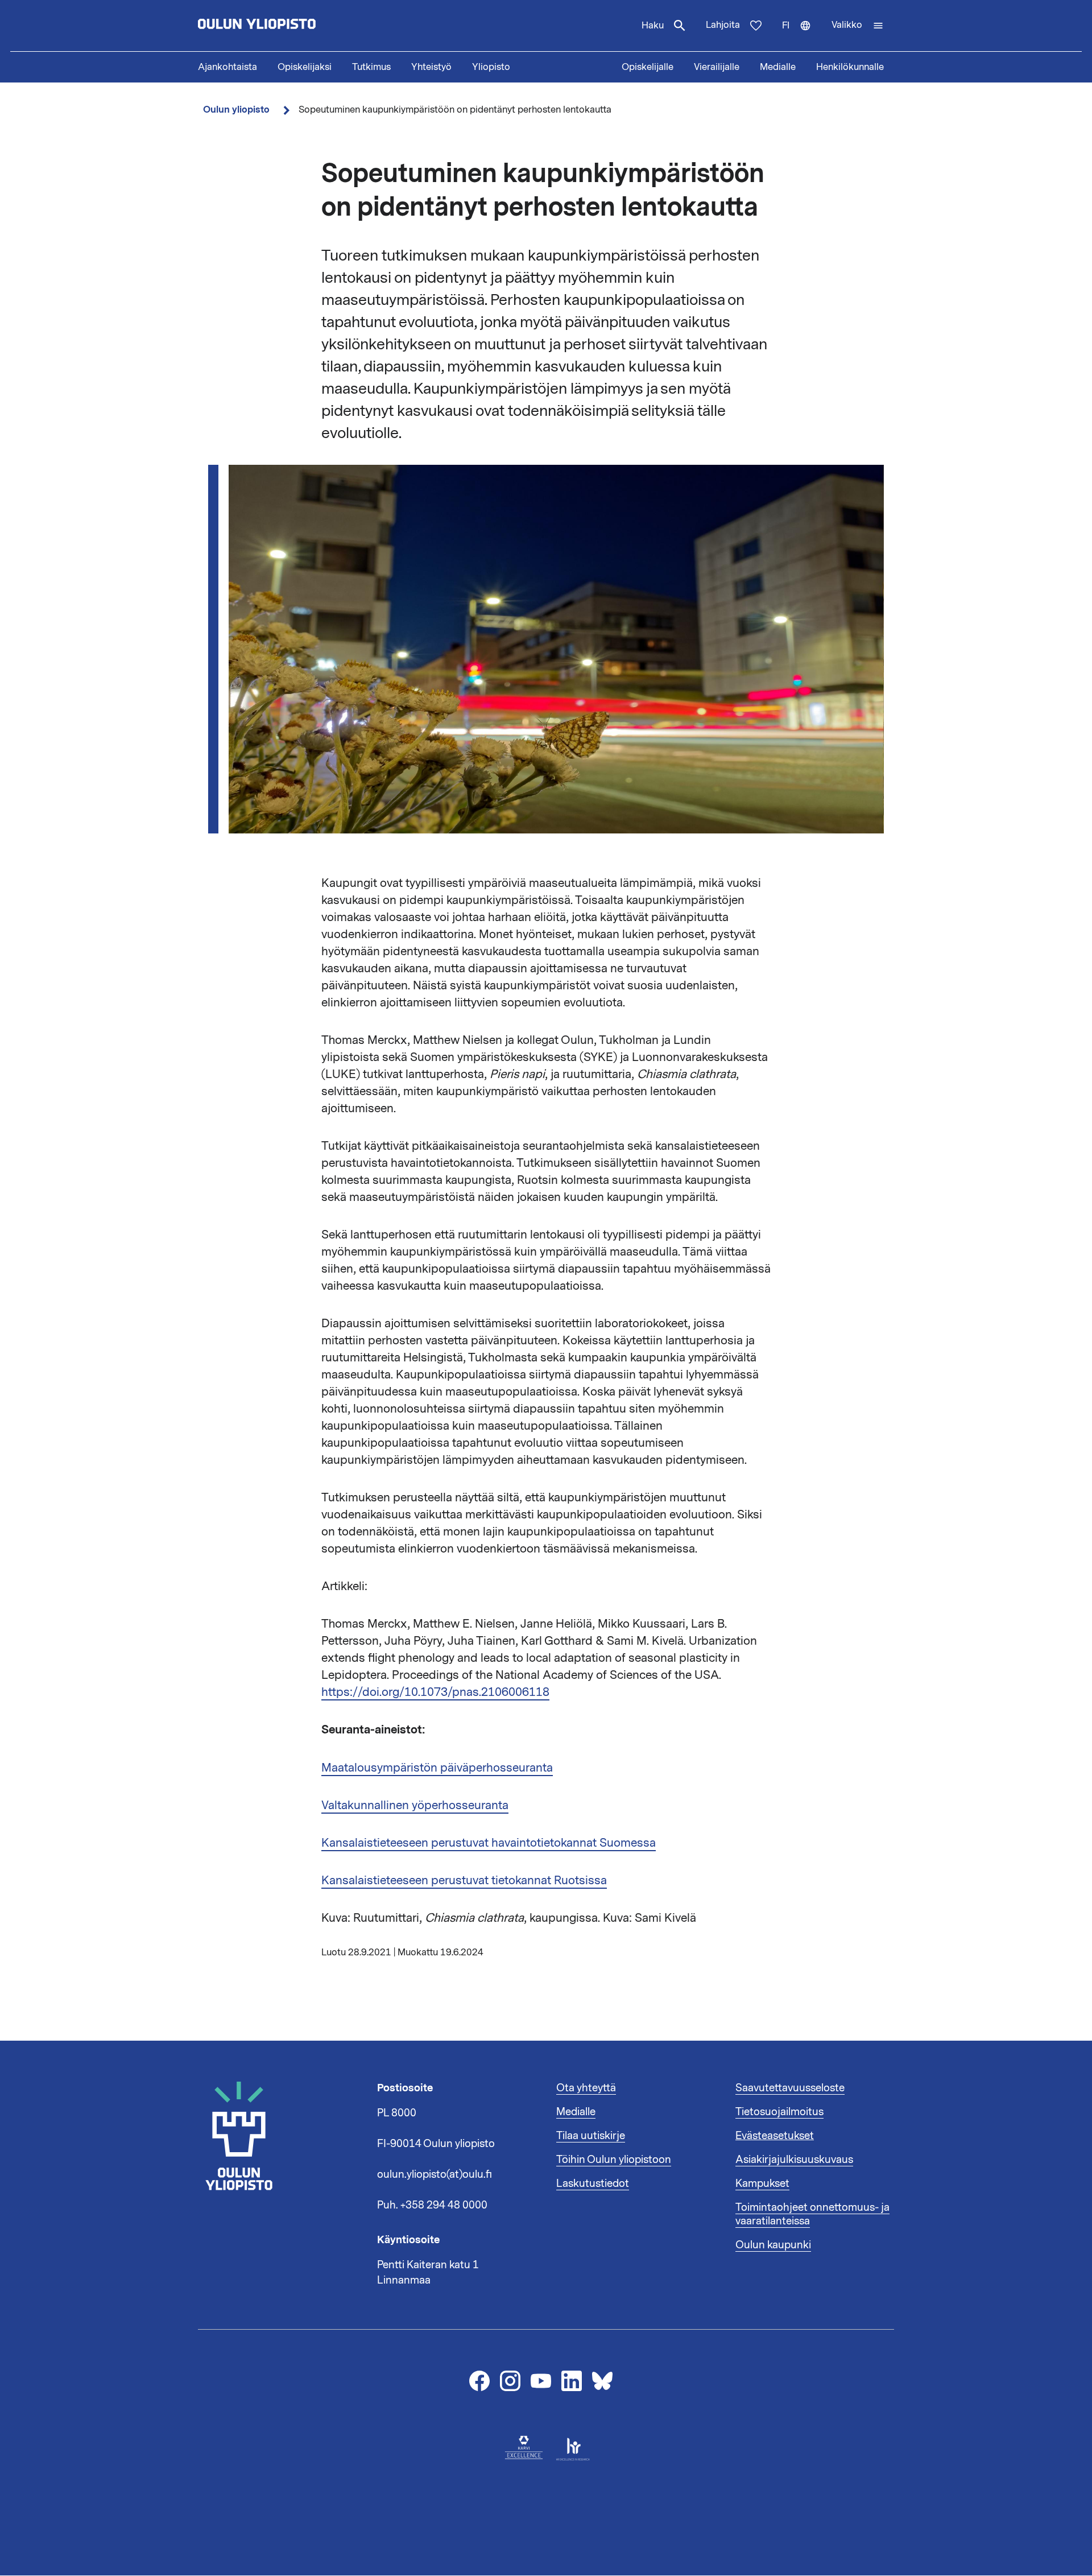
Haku (653, 26)
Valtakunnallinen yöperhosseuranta (415, 1805)
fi (802, 35)
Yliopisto (491, 67)
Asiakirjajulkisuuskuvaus (794, 2160)
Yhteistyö (431, 67)
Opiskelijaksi (305, 67)
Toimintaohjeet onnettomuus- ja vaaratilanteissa (812, 2214)
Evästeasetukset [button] (775, 2136)
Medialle (778, 67)
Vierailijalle (717, 67)
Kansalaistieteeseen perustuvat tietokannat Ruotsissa (464, 1880)
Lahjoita (723, 25)
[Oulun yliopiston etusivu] (293, 26)
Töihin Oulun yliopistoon (614, 2160)
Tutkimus (371, 67)
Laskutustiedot (593, 2183)
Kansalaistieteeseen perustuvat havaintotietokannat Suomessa (489, 1843)
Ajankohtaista (227, 67)
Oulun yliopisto (236, 110)
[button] (858, 26)
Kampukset (762, 2183)
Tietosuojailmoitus (779, 2112)
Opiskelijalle (648, 67)
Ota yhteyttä (586, 2088)
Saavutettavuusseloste (790, 2088)
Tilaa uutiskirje (591, 2136)
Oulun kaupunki (773, 2245)
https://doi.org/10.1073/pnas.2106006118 (435, 1692)
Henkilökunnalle (850, 67)
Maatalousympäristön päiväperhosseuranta (437, 1768)
